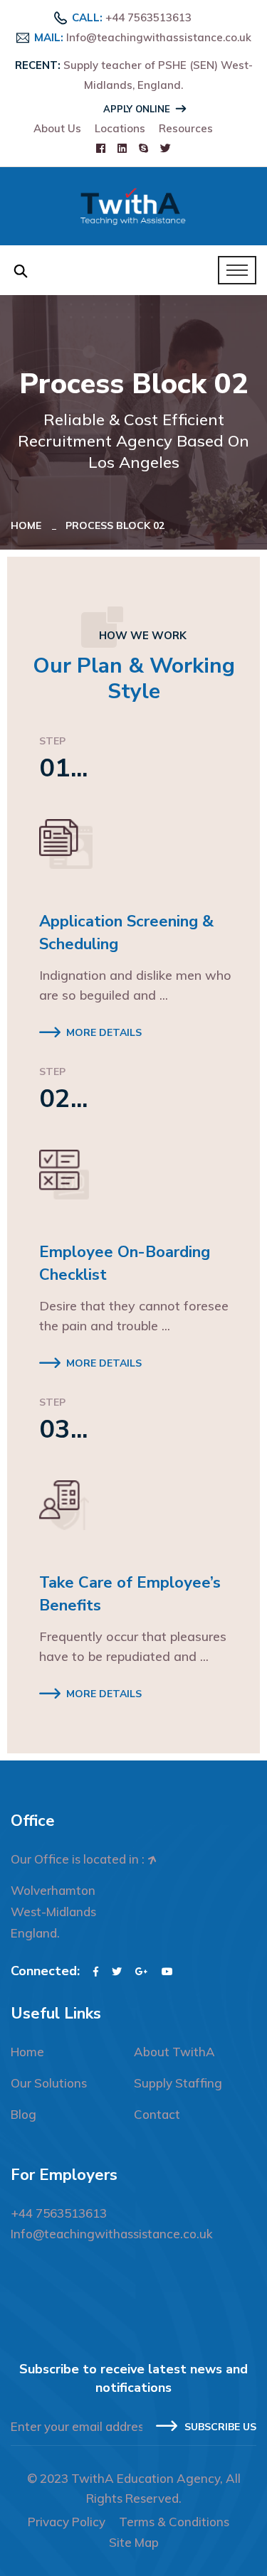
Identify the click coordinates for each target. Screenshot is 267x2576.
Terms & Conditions (174, 2522)
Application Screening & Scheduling (126, 933)
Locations (120, 128)
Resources (186, 128)
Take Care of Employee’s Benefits (130, 1594)
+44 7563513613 (148, 17)
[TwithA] (134, 205)
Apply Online (137, 109)
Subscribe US (220, 2427)
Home (29, 525)
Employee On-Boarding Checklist (125, 1263)
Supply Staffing (178, 2083)
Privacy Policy (67, 2522)
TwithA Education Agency (146, 2478)
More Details (104, 1033)
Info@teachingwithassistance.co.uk (159, 37)
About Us (57, 128)
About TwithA (174, 2052)
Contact (157, 2114)
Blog (23, 2114)
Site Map (134, 2542)
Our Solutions (49, 2083)
